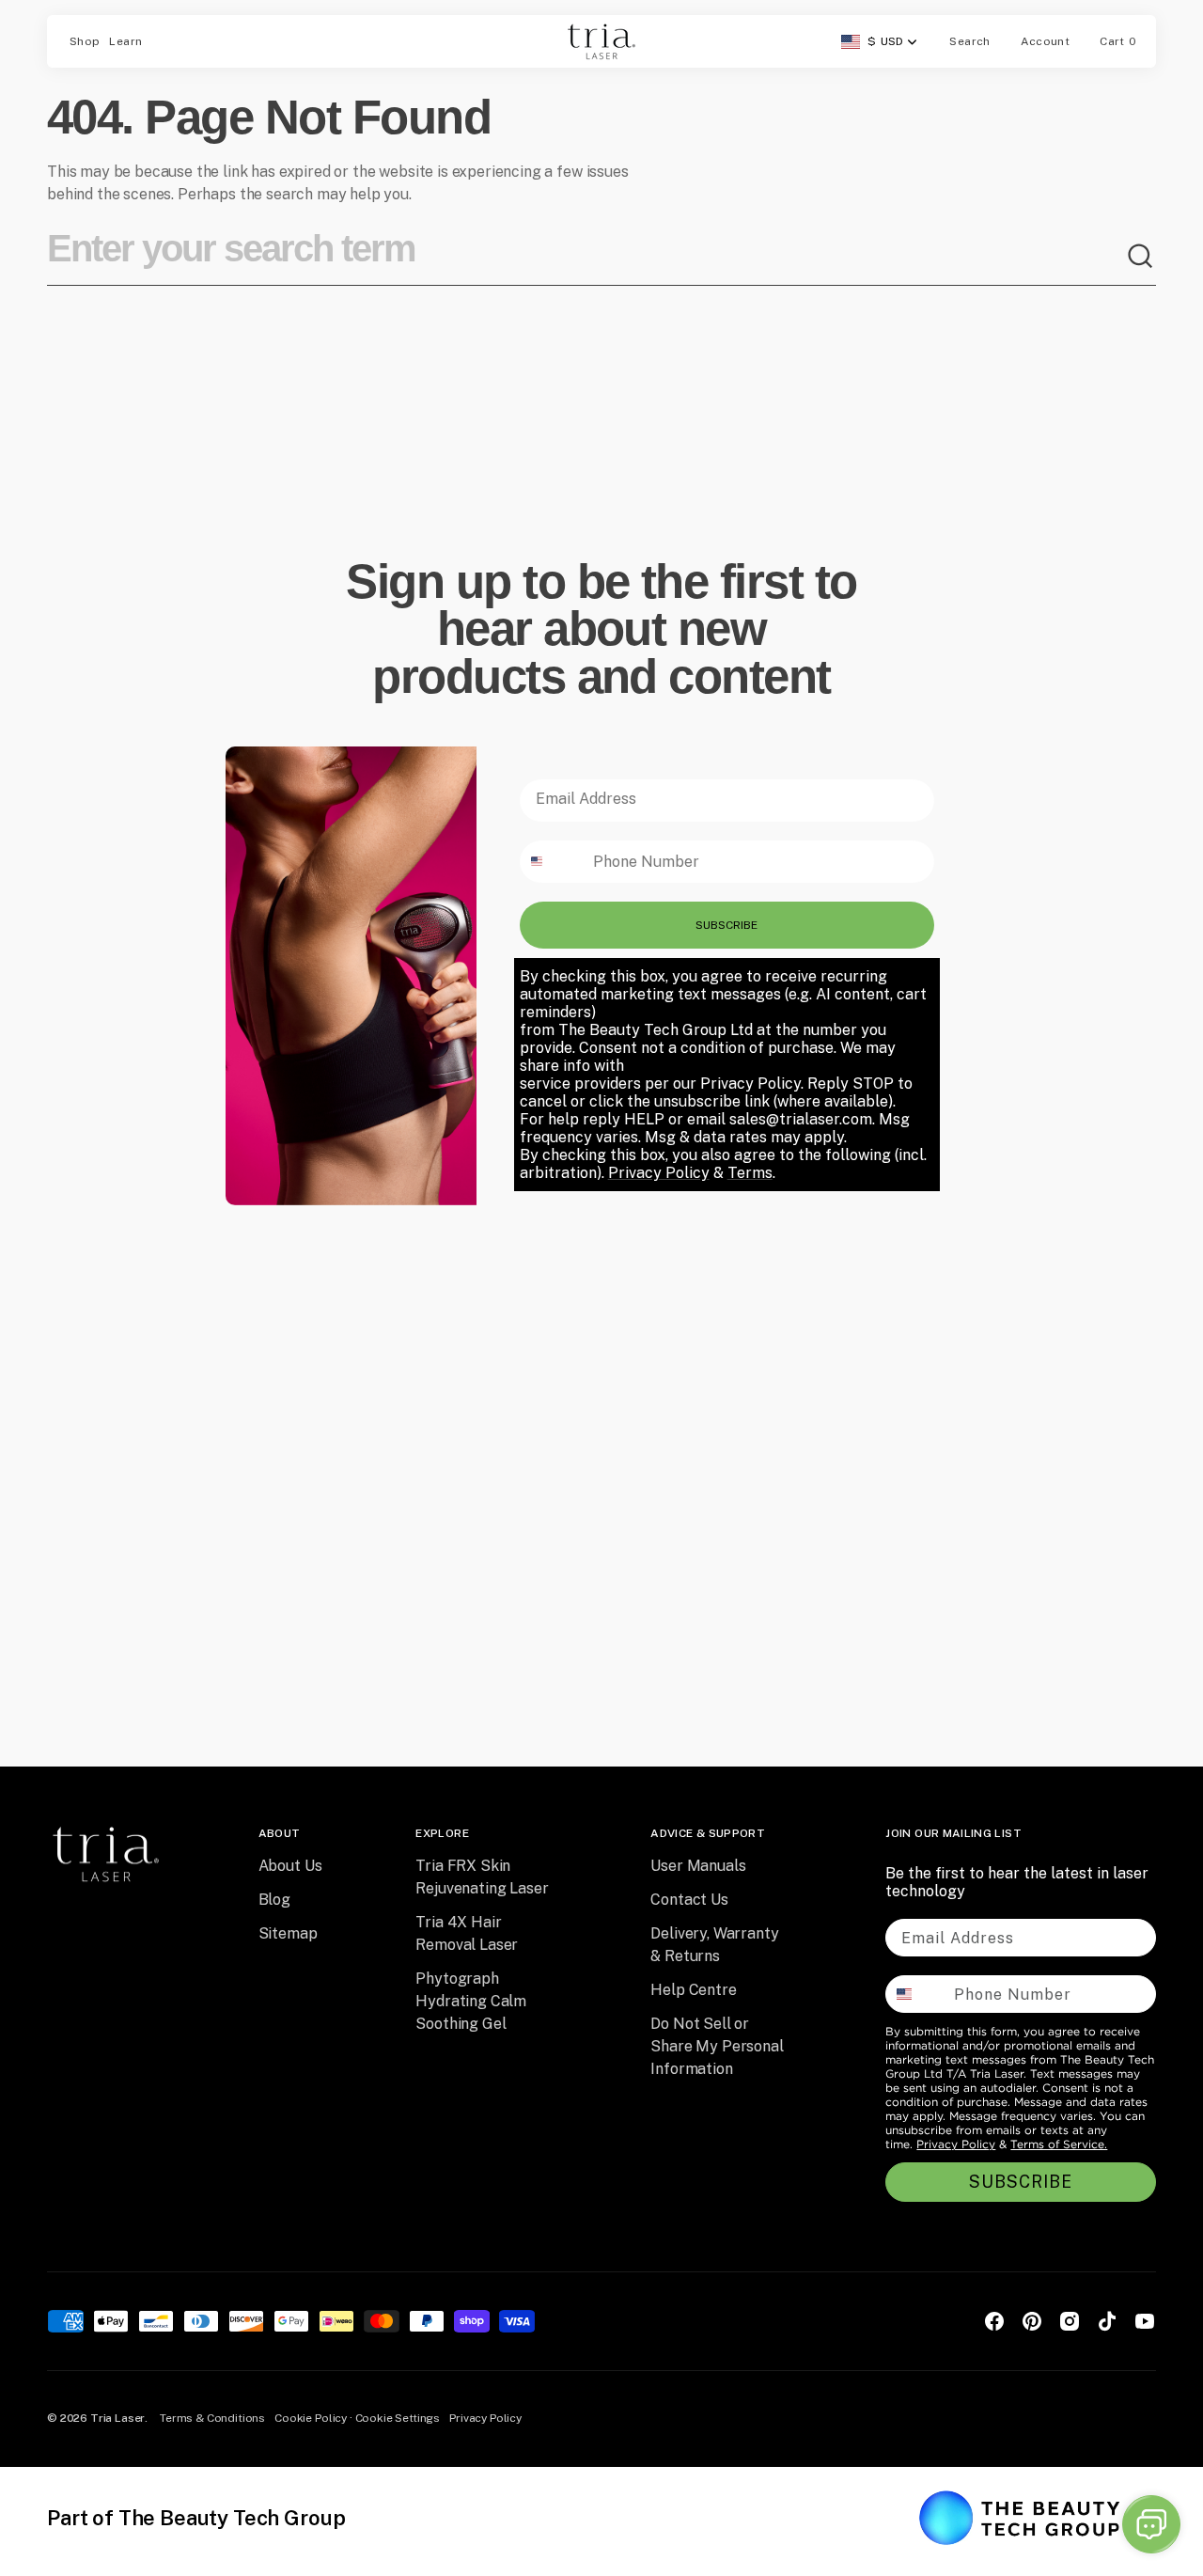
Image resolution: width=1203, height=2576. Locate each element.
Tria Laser (117, 2418)
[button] (969, 41)
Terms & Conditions (212, 2418)
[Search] (1141, 257)
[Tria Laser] (601, 41)
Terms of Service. (1059, 2144)
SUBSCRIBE (726, 925)
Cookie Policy (311, 2418)
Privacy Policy (956, 2144)
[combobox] (586, 257)
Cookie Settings (398, 2418)
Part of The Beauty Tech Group (196, 2518)
